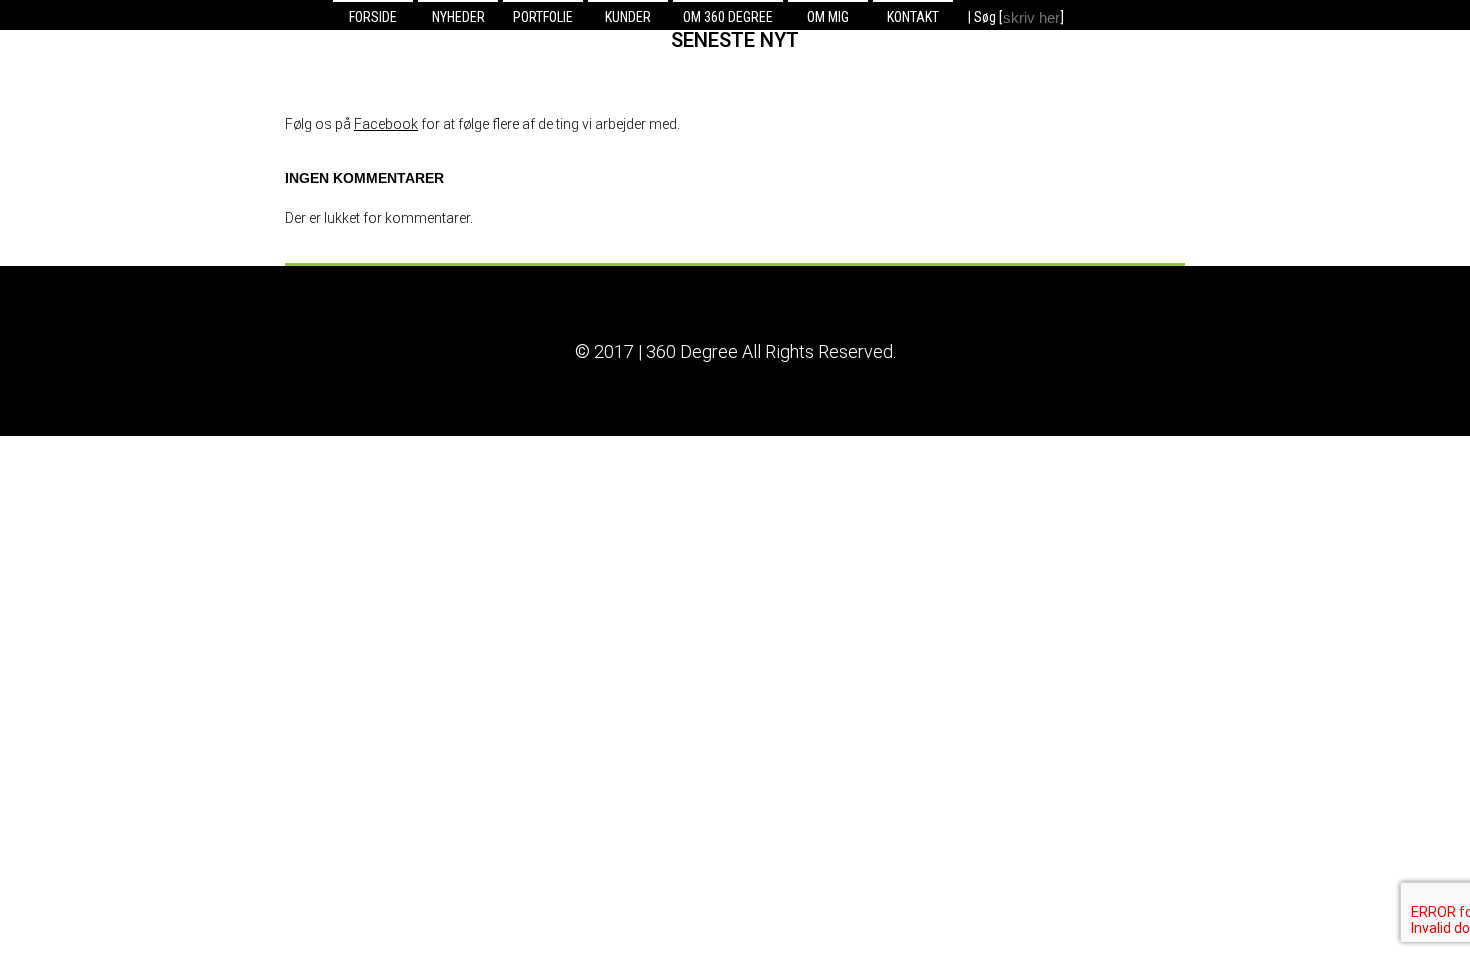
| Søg (983, 17)
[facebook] (1106, 15)
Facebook (386, 124)
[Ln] (1084, 15)
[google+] (1128, 15)
